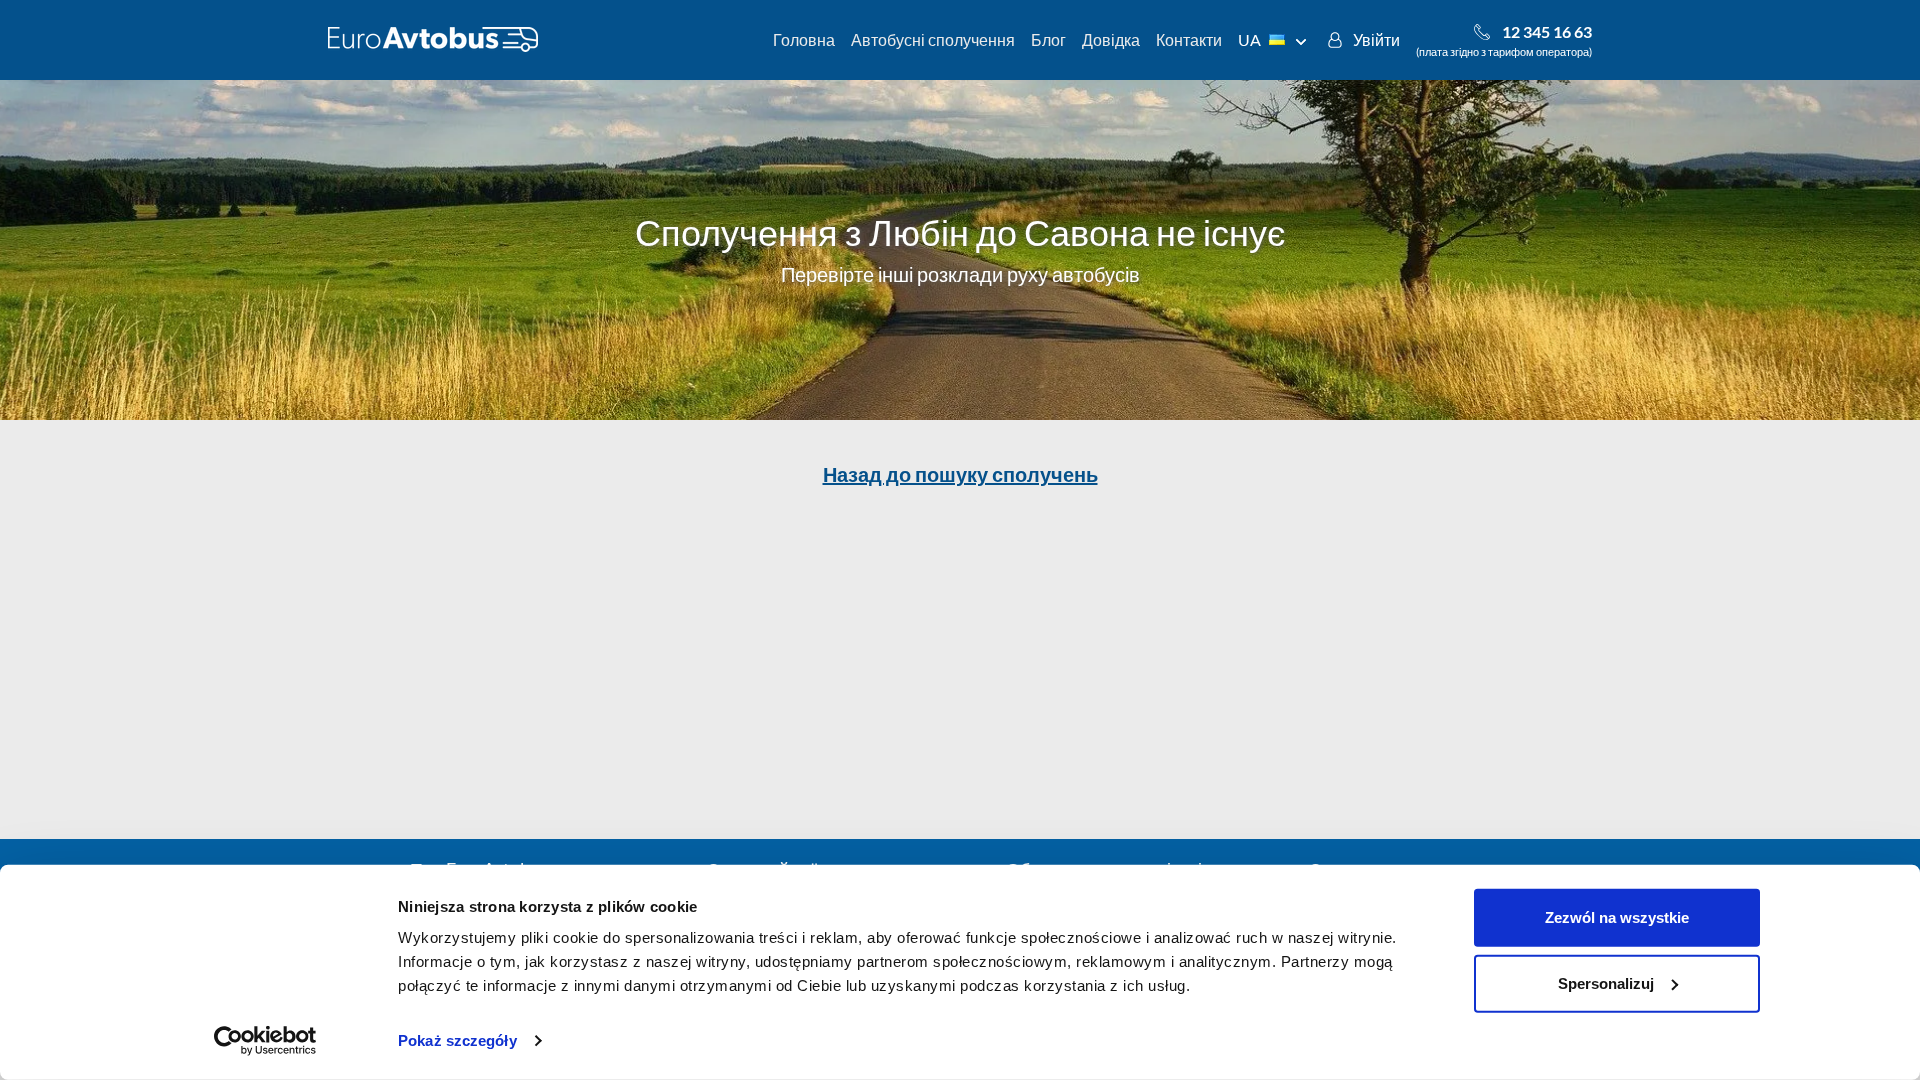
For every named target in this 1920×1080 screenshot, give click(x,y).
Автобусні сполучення (933, 39)
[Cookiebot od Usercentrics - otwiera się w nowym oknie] (265, 1041)
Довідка (1111, 39)
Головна (804, 39)
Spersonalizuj (1606, 982)
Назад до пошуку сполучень (960, 474)
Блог (1048, 39)
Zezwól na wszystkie (1617, 917)
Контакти (1189, 39)
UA (1249, 39)
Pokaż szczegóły (457, 1040)
